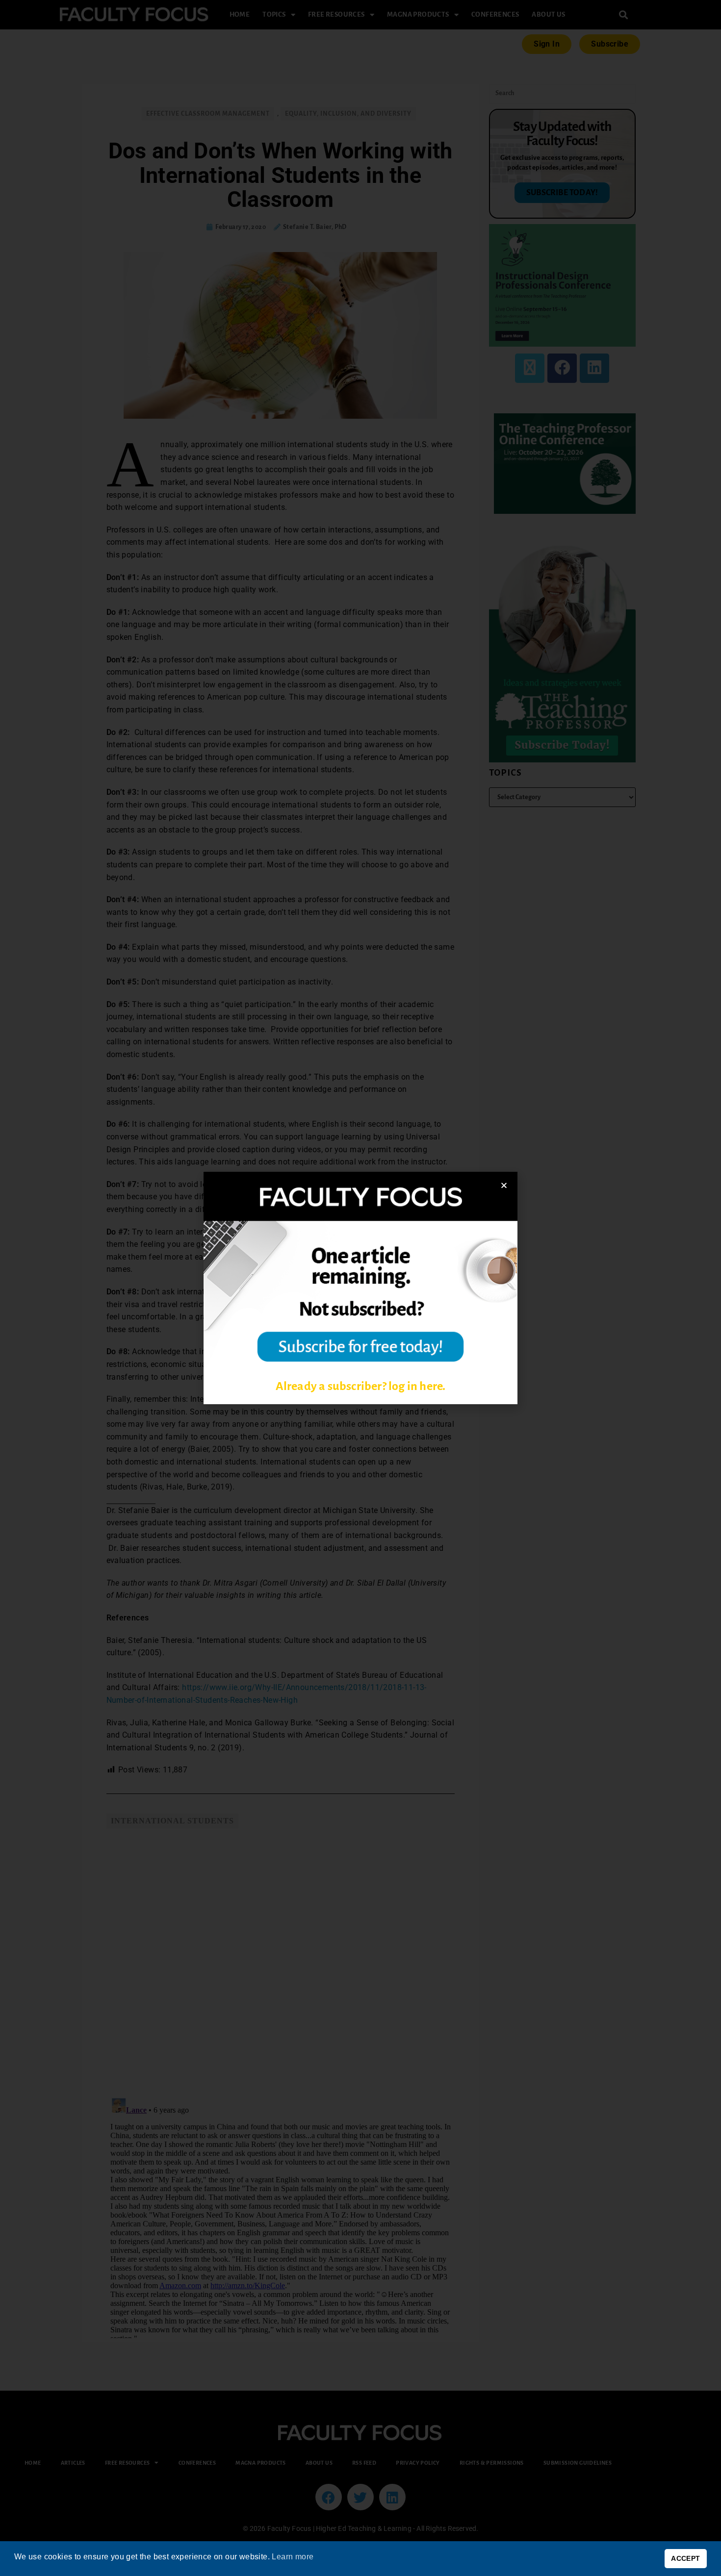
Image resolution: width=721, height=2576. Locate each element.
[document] (360, 1288)
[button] (504, 1185)
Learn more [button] (293, 2557)
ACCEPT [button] (685, 2558)
